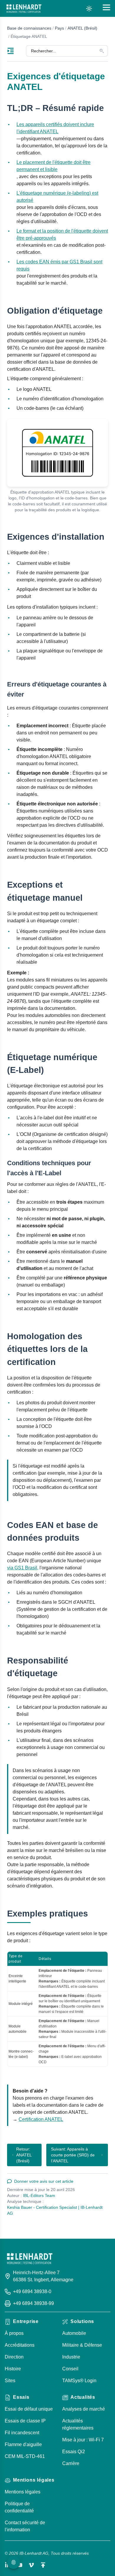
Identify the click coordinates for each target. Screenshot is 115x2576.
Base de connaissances (29, 28)
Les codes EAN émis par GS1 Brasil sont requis (59, 265)
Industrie (71, 2357)
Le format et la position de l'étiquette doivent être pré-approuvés (62, 234)
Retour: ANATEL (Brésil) (24, 2155)
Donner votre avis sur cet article (44, 2181)
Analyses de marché (84, 2409)
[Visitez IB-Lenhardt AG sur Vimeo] (31, 2565)
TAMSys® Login (79, 2381)
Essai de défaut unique (29, 2409)
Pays (59, 28)
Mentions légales (23, 2492)
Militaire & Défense (82, 2345)
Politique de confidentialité (19, 2507)
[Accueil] (24, 9)
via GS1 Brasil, (23, 1568)
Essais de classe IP (25, 2421)
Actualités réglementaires (78, 2424)
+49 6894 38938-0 (32, 2292)
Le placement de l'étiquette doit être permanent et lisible (54, 166)
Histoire (13, 2369)
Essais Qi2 (74, 2452)
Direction (14, 2357)
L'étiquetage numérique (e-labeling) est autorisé (57, 197)
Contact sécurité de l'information (25, 2526)
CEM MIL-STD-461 (25, 2456)
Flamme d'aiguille (23, 2444)
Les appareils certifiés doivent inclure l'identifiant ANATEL (55, 128)
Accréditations (20, 2345)
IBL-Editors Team (39, 2195)
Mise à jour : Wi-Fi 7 (83, 2440)
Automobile (74, 2333)
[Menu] (17, 51)
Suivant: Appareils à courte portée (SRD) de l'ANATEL (73, 2155)
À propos (14, 2333)
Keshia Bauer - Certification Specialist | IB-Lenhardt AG (55, 2210)
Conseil (70, 2369)
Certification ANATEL (41, 2119)
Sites (10, 2381)
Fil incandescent (22, 2433)
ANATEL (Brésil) (82, 28)
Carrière (71, 2463)
